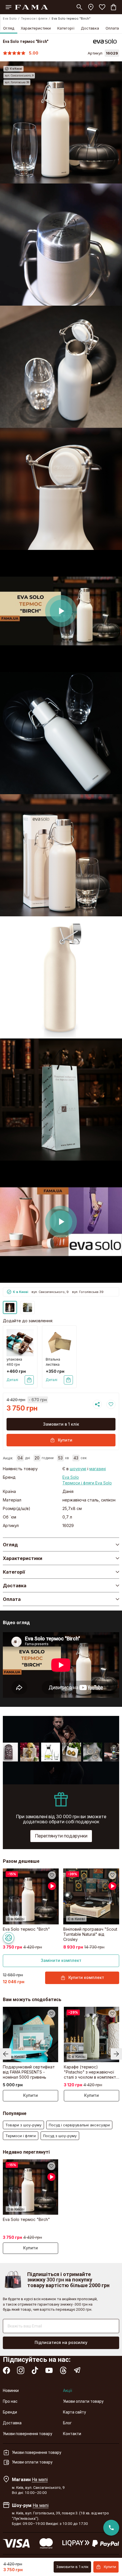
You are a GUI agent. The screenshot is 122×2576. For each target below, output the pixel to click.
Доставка (90, 28)
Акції (68, 2391)
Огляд (9, 28)
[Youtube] (49, 2370)
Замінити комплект (61, 1960)
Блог (67, 2423)
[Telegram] (77, 2370)
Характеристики (36, 28)
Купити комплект (86, 1977)
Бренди (10, 2412)
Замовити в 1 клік (61, 1424)
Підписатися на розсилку (61, 2342)
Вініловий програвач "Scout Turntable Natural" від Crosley (90, 1934)
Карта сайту (74, 2412)
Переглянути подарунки (61, 1836)
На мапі (40, 2479)
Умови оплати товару (83, 2401)
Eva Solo (10, 18)
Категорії (66, 28)
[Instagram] (21, 2370)
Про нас (10, 2401)
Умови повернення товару (28, 2434)
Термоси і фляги (34, 18)
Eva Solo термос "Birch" (26, 1929)
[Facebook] (7, 2370)
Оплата (112, 28)
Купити (65, 1440)
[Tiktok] (35, 2370)
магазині (98, 1469)
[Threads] (63, 2370)
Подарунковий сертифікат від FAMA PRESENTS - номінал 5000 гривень (29, 2072)
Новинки (11, 2391)
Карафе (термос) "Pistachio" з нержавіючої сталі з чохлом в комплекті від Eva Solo (90, 2072)
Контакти (72, 2434)
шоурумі (78, 1469)
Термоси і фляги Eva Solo (87, 1483)
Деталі (12, 1380)
